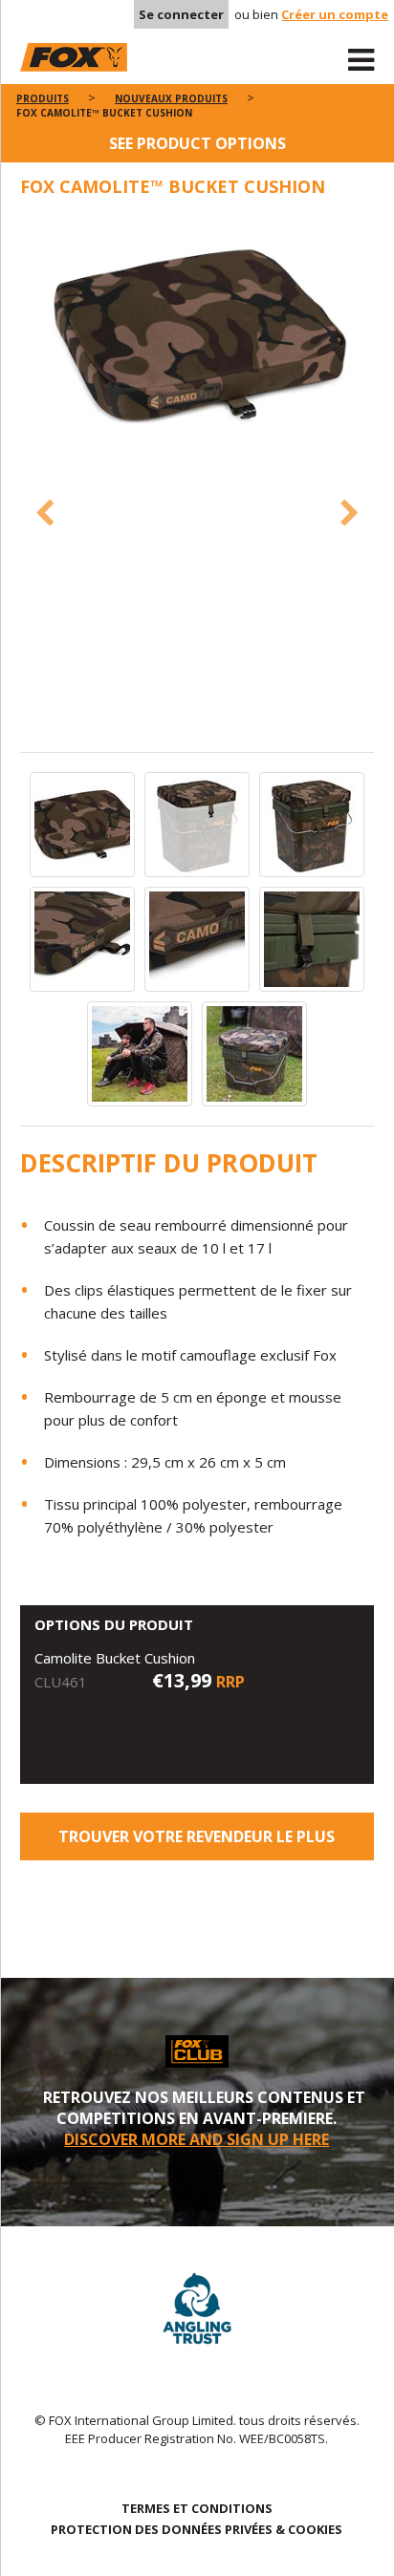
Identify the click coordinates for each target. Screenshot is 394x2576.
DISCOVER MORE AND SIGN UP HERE (197, 2139)
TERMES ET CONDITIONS (197, 2508)
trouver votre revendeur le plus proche (197, 1843)
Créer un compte (335, 14)
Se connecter (181, 14)
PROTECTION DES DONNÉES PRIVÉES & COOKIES (197, 2529)
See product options (197, 143)
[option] (197, 337)
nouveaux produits (171, 98)
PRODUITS (43, 98)
